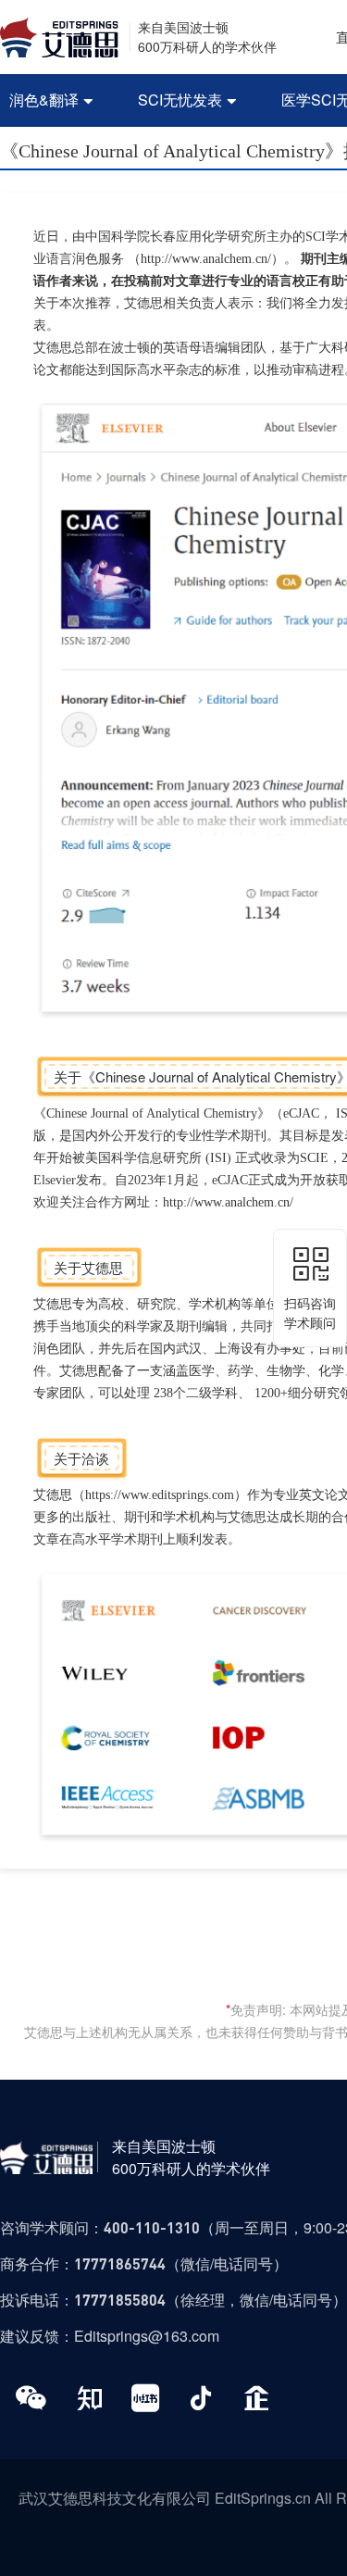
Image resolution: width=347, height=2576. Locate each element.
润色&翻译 (51, 100)
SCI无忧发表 (187, 100)
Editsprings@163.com (147, 2336)
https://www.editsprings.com (160, 1495)
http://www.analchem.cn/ (206, 259)
